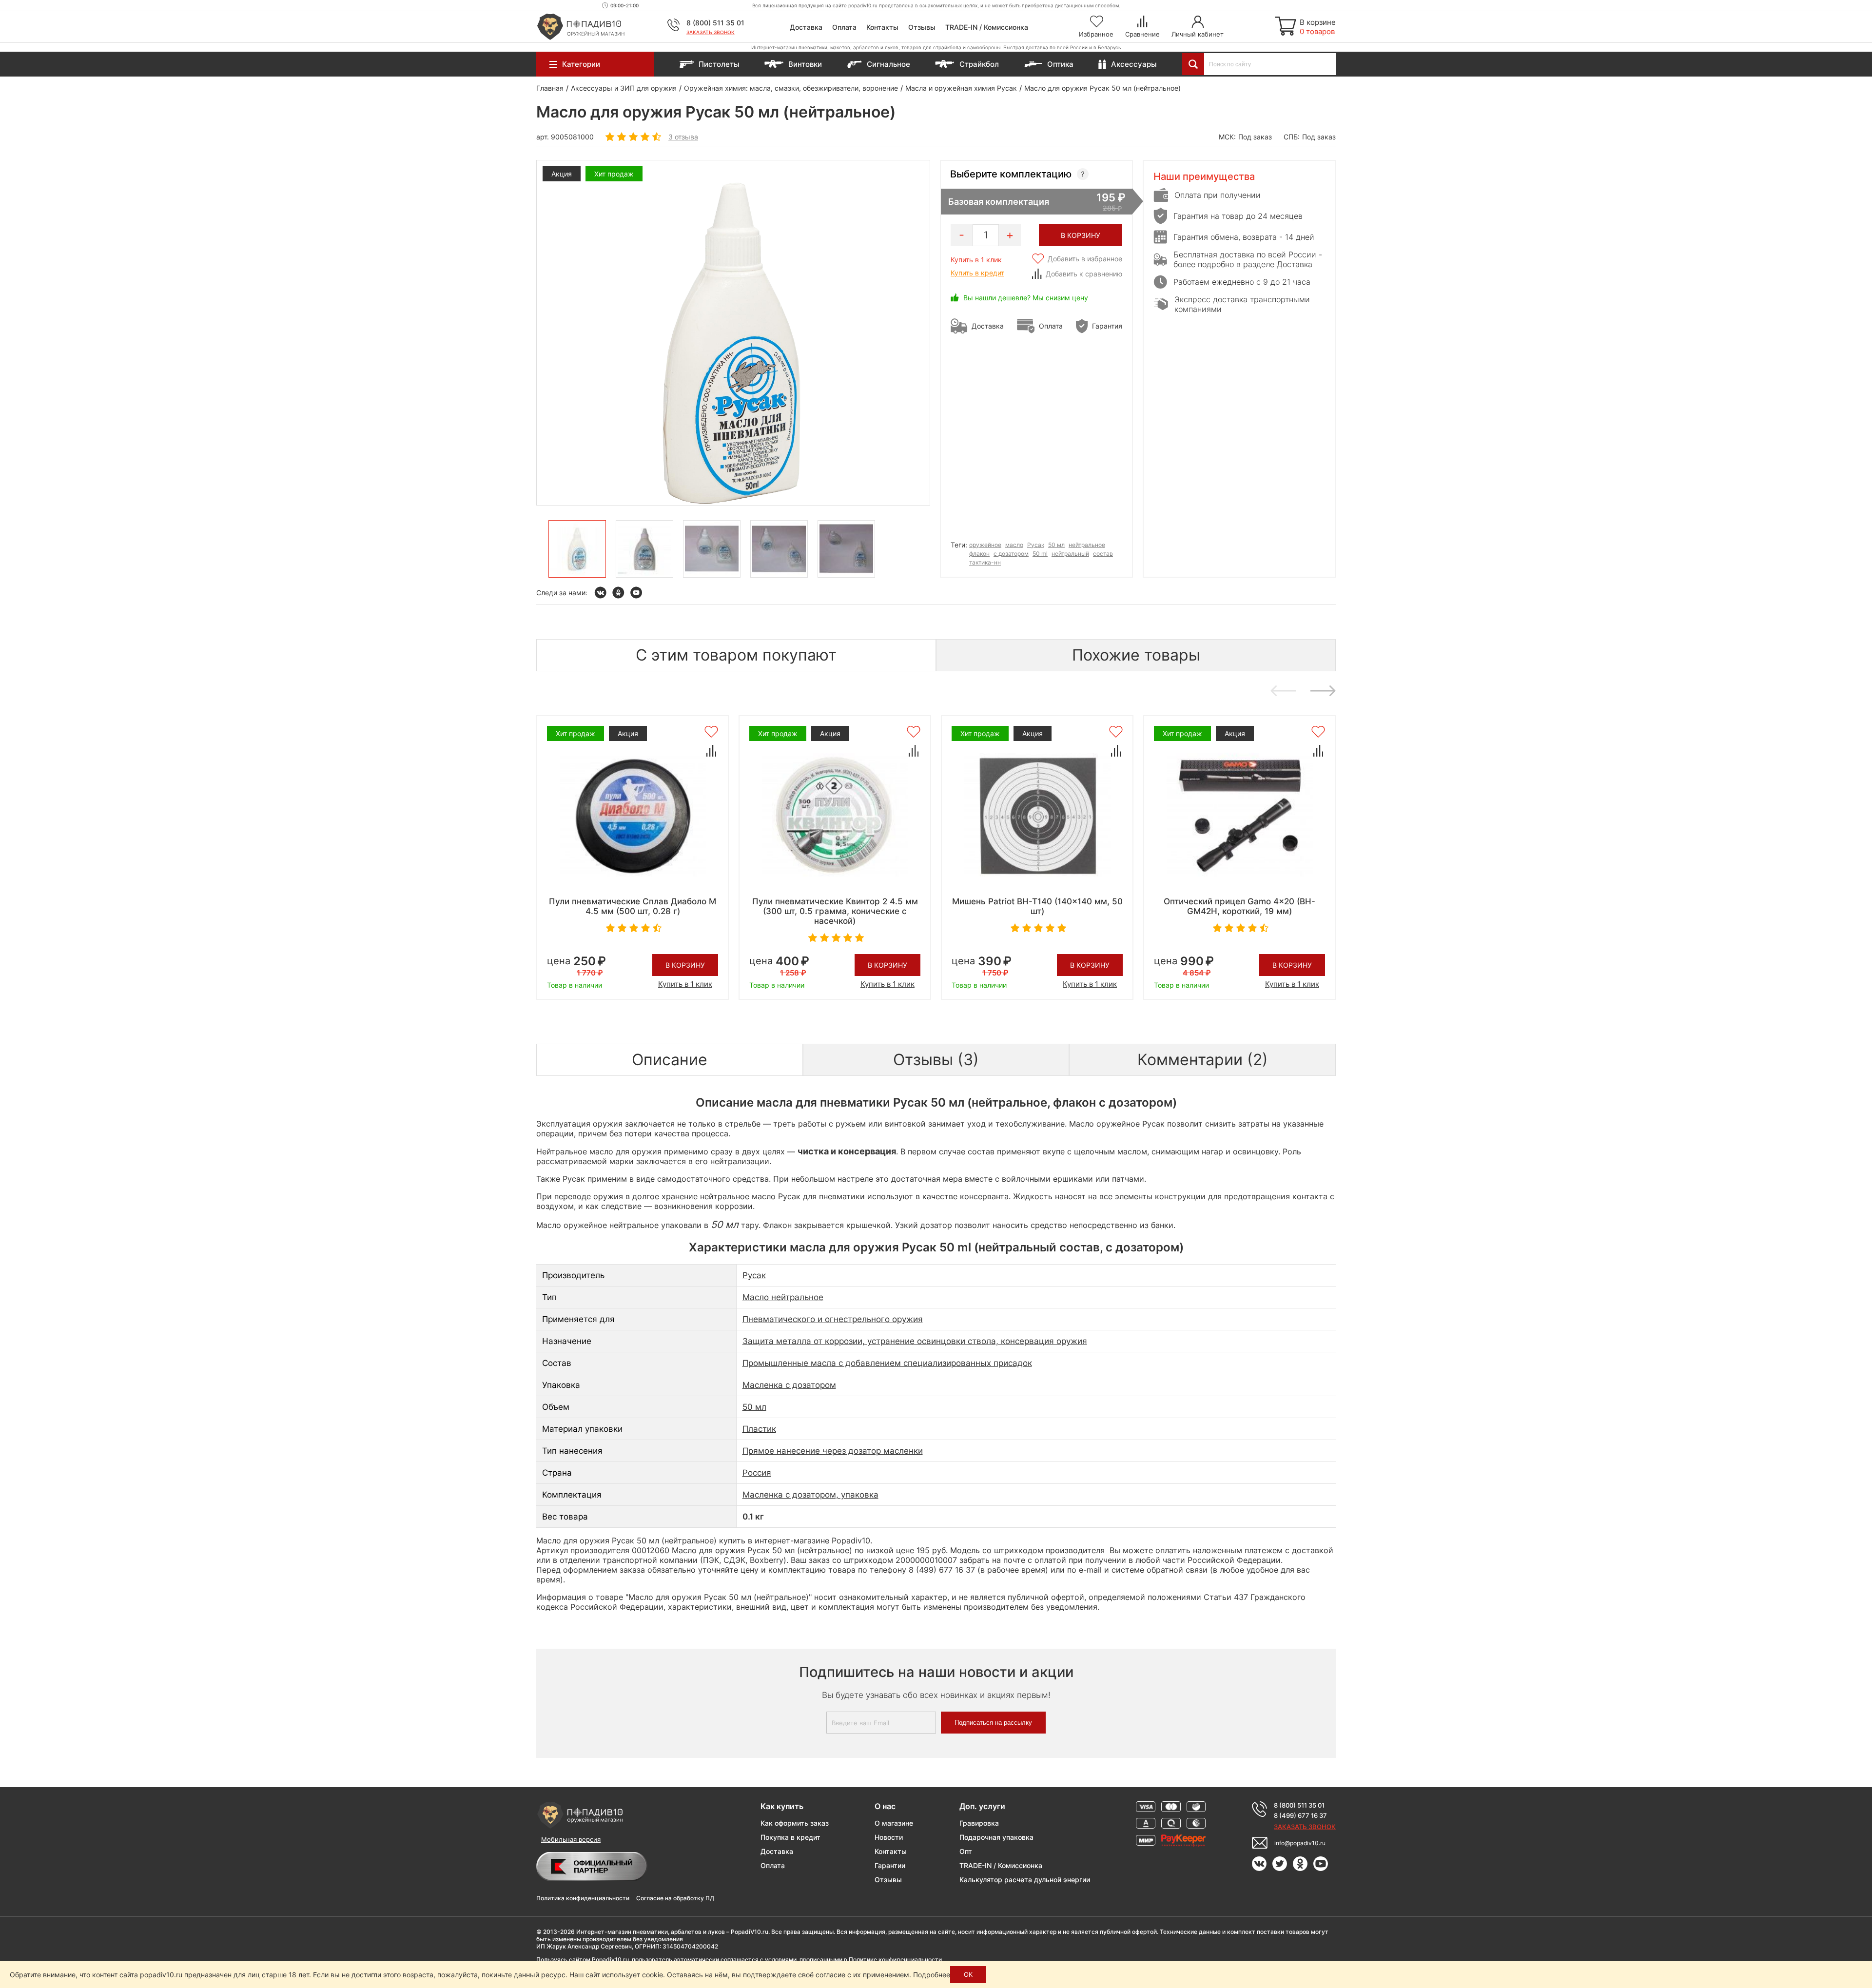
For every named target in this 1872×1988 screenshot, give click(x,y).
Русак (1036, 545)
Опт (966, 1851)
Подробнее (932, 1975)
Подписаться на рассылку (993, 1723)
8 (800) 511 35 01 (715, 23)
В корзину (685, 965)
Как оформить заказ (795, 1823)
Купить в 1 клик (976, 260)
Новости (889, 1837)
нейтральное (1087, 545)
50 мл (1056, 545)
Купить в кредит (977, 273)
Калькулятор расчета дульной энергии (1025, 1880)
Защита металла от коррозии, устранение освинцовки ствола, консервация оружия (915, 1341)
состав (1103, 554)
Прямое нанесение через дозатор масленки (833, 1451)
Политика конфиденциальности (583, 1898)
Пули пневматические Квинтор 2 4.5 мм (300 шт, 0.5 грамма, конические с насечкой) (835, 911)
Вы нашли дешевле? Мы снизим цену (1026, 298)
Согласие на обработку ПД (675, 1898)
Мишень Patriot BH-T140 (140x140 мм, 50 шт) (1037, 906)
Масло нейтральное (783, 1297)
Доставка (806, 27)
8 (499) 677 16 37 (1300, 1815)
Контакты (882, 27)
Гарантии (890, 1865)
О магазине (894, 1823)
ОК (968, 1974)
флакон (979, 554)
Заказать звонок (711, 32)
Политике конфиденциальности (895, 1959)
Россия (757, 1473)
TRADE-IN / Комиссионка (987, 27)
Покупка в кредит (790, 1837)
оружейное (985, 545)
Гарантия (1107, 326)
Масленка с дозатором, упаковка (810, 1495)
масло (1014, 545)
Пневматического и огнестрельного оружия (833, 1319)
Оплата (844, 27)
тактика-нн (985, 562)
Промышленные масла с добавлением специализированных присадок (887, 1363)
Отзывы (922, 27)
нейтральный (1070, 554)
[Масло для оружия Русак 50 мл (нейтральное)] (577, 549)
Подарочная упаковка (996, 1837)
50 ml (1040, 554)
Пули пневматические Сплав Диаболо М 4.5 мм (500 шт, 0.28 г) (633, 906)
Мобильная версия (571, 1839)
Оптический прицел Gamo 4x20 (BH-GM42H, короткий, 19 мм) (1239, 906)
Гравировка (979, 1823)
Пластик (759, 1429)
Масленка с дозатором (789, 1385)
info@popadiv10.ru (1300, 1843)
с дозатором (1011, 554)
